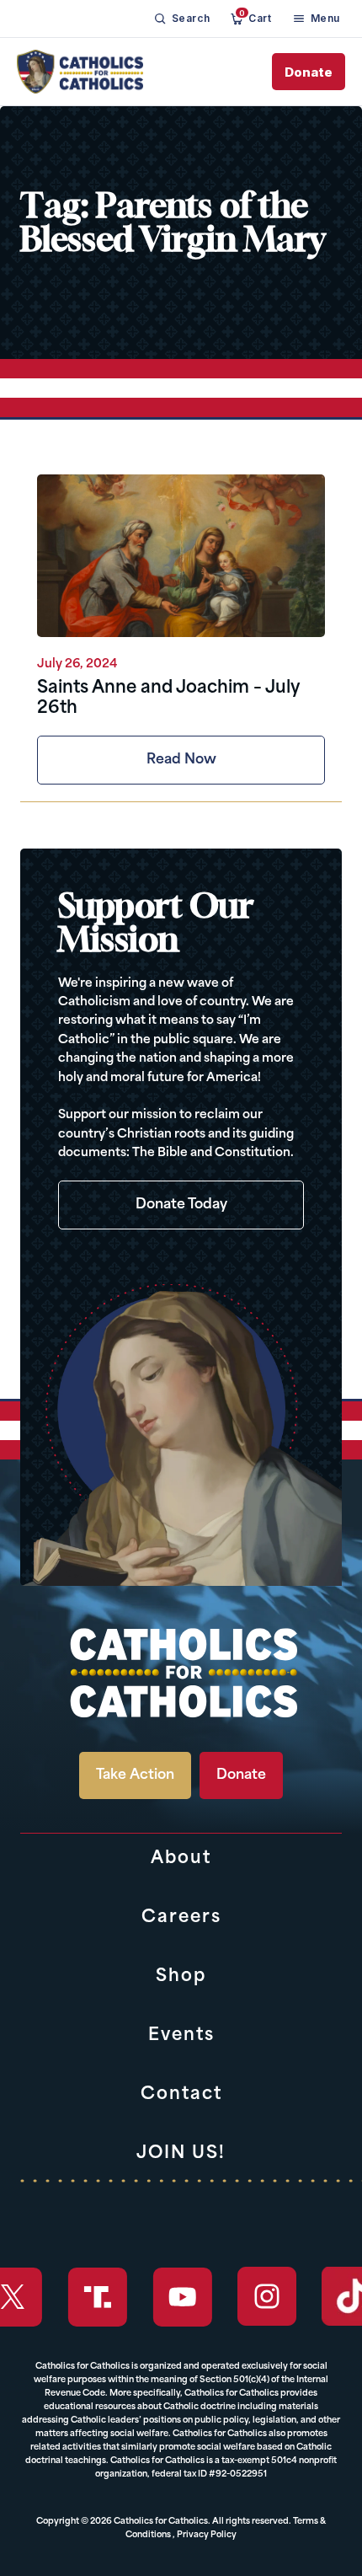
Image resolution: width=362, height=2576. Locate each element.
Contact (181, 2095)
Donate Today (181, 1205)
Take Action (135, 1775)
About (181, 1859)
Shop (181, 1977)
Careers (181, 1918)
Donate (309, 72)
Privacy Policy (207, 2535)
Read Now (181, 760)
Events (181, 2036)
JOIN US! (181, 2154)
